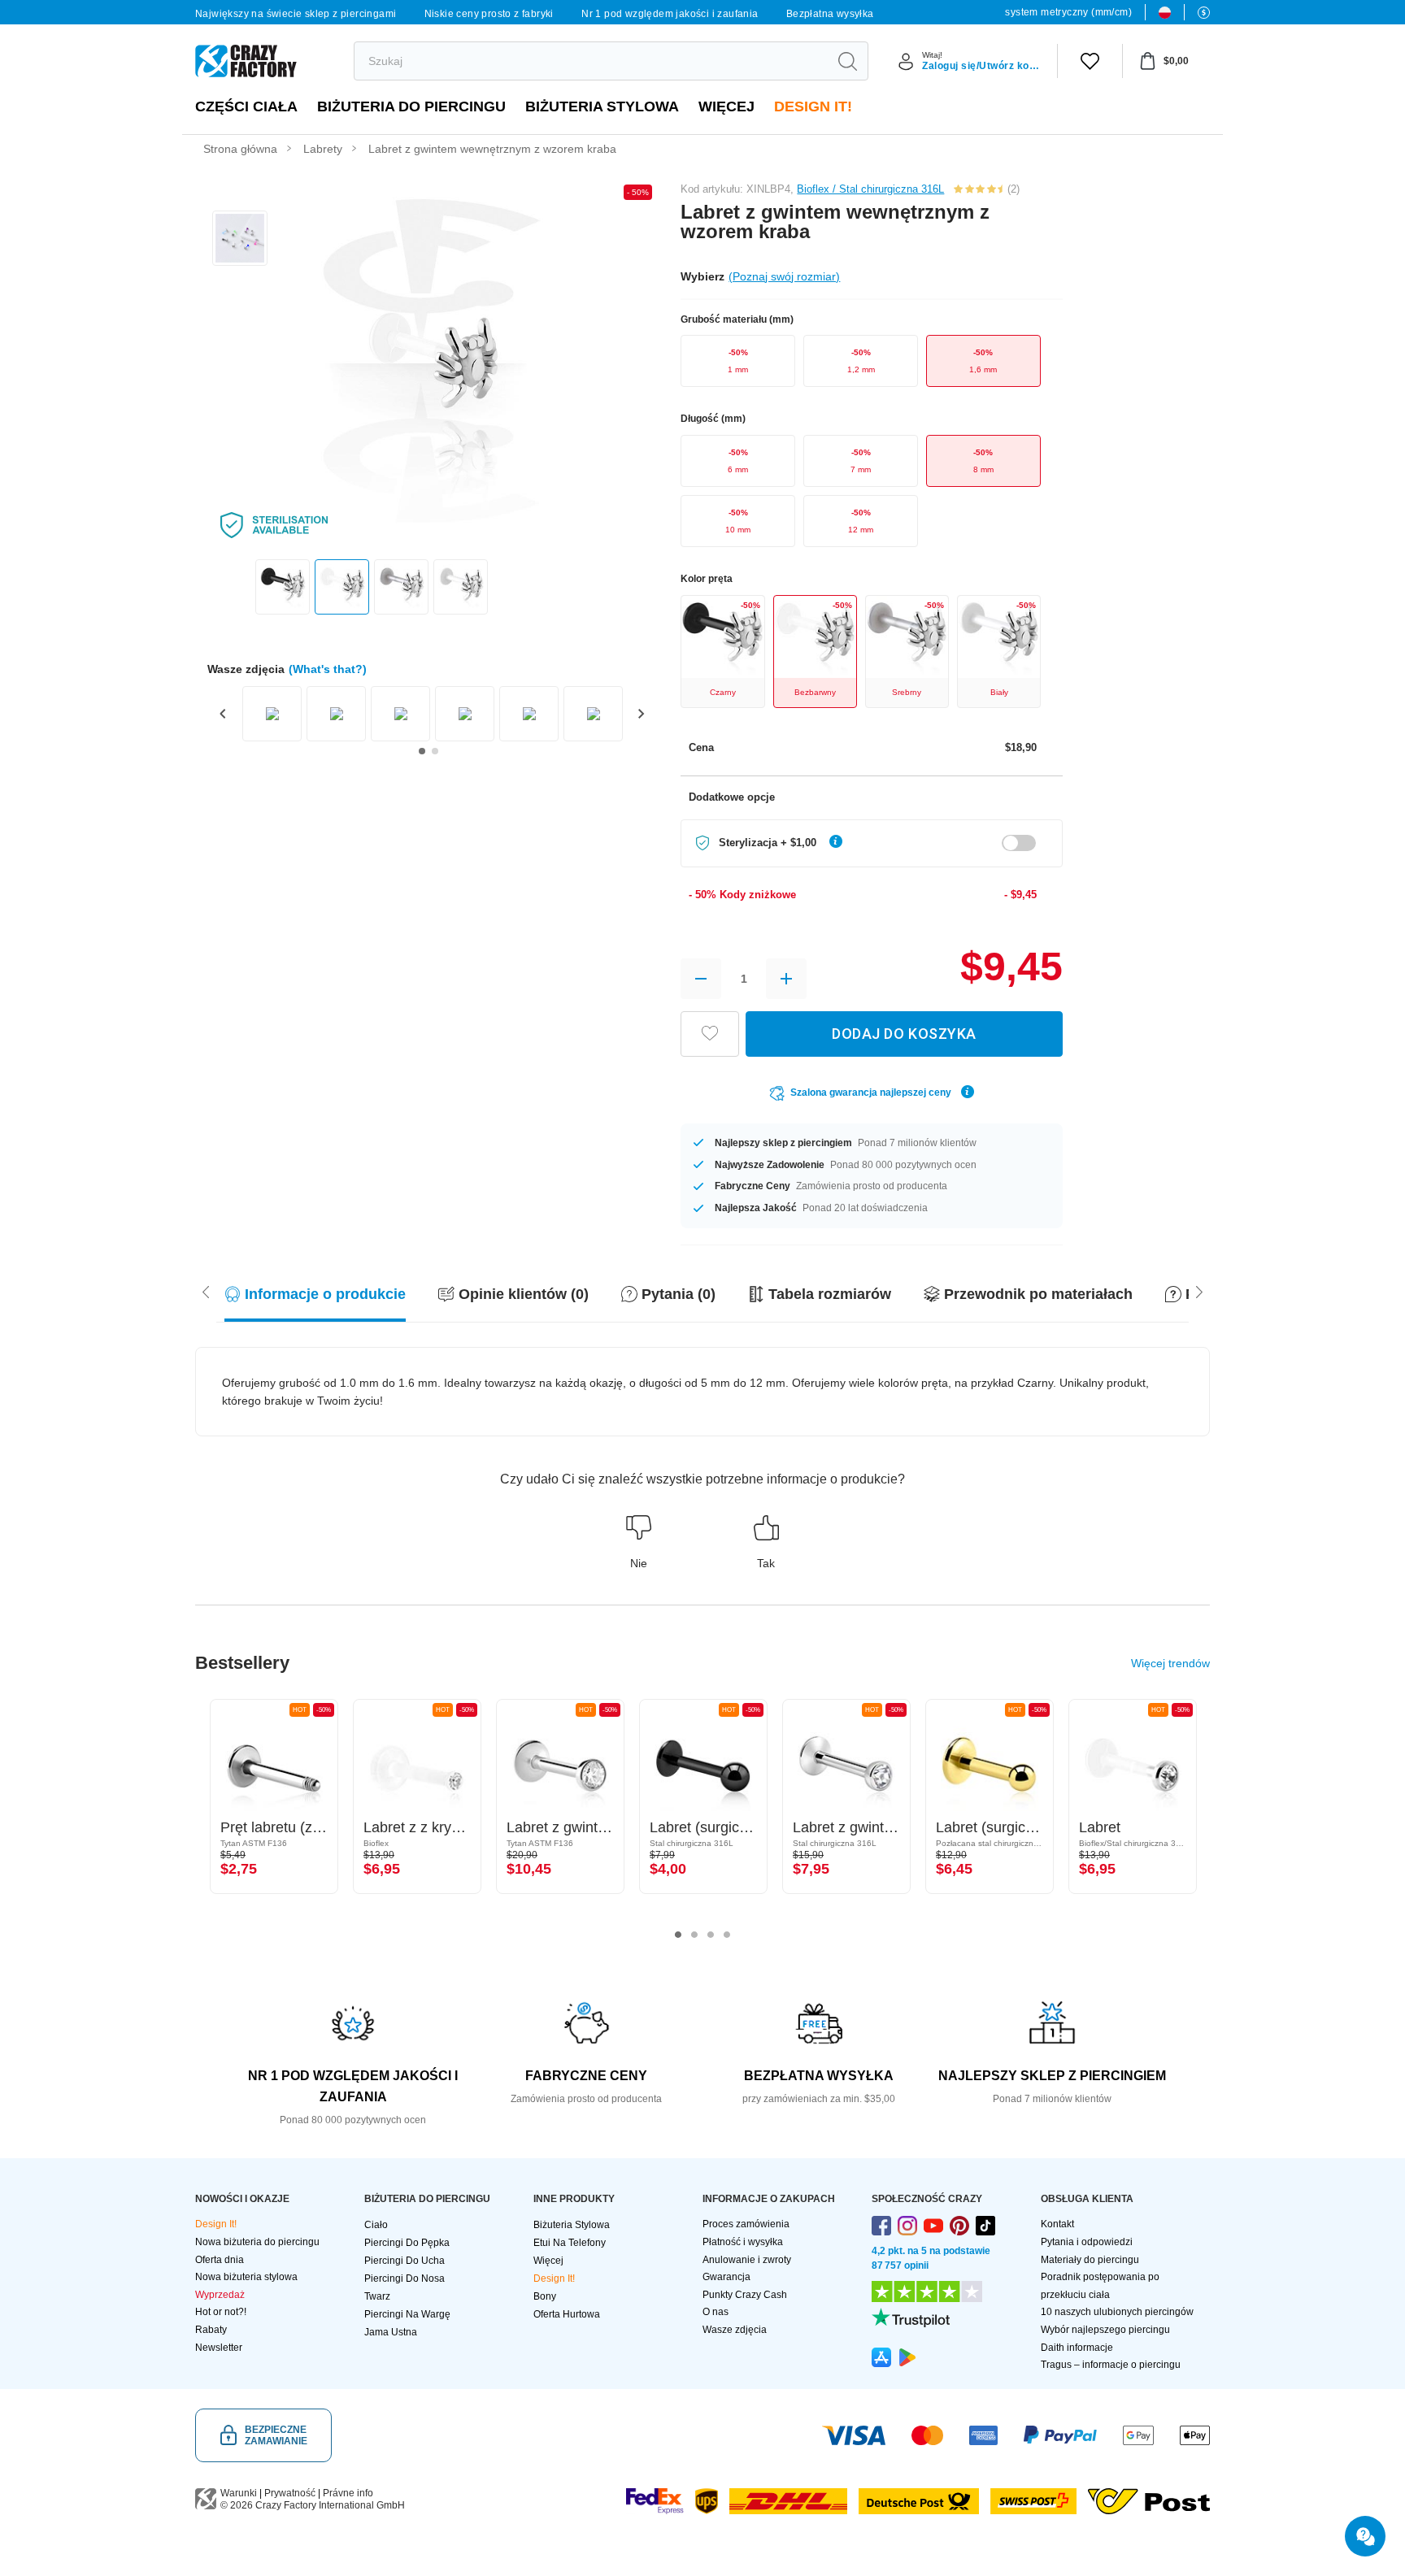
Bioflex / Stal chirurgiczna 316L (870, 189)
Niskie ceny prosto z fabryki (489, 14)
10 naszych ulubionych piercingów (1117, 2312)
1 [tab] (678, 1935)
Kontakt (1057, 2224)
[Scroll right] (206, 1291)
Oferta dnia (220, 2260)
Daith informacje (1077, 2348)
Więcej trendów (1170, 1663)
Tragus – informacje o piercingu (1111, 2365)
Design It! (813, 106)
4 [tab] (727, 1935)
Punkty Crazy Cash (745, 2295)
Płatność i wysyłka (743, 2242)
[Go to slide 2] (435, 751)
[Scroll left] (1199, 1291)
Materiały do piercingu (1090, 2260)
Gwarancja (726, 2277)
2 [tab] (694, 1935)
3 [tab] (711, 1935)
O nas (716, 2312)
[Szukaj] (847, 61)
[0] (1090, 61)
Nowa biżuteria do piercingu (257, 2242)
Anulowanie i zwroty (747, 2260)
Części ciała (246, 106)
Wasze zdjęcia (735, 2330)
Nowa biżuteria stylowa (246, 2277)
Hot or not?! (221, 2312)
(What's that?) (328, 669)
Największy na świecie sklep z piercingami (296, 14)
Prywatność (290, 2493)
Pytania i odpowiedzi (1087, 2242)
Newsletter (219, 2348)
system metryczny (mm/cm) (1068, 12)
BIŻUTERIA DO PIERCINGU (411, 106)
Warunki (239, 2493)
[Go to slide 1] (422, 751)
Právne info (348, 2493)
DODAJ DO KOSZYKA (904, 1034)
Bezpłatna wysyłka (830, 14)
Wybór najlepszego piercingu (1105, 2330)
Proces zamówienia (746, 2224)
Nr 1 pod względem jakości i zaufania (670, 14)
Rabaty (211, 2330)
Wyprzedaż (220, 2295)
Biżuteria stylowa (602, 106)
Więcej (726, 106)
